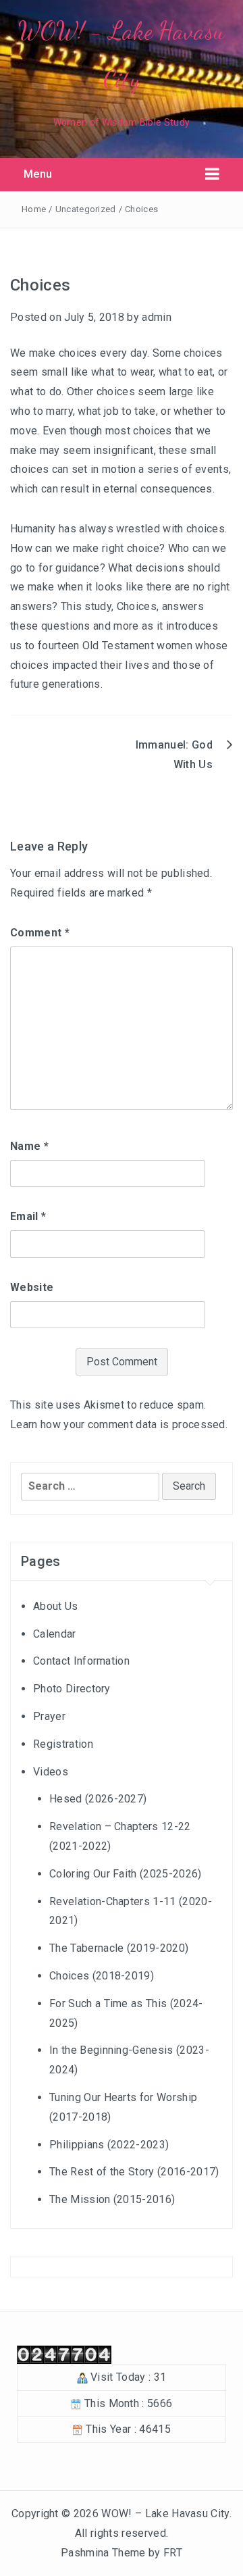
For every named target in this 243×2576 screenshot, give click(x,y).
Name (29, 1146)
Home (34, 209)
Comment (40, 933)
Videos (51, 1772)
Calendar (55, 1634)
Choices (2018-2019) (102, 1976)
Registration (63, 1744)
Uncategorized (86, 209)
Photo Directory (72, 1689)
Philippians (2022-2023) (109, 2145)
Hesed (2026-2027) (98, 1799)
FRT (173, 2553)
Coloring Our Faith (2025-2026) (126, 1874)
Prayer (49, 1716)
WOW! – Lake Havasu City (165, 2514)
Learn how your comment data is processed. (119, 1424)
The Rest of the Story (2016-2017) (134, 2172)
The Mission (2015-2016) (112, 2199)
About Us (56, 1606)
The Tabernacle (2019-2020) (119, 1948)
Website (32, 1287)
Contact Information (81, 1661)
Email (28, 1216)
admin (157, 317)
